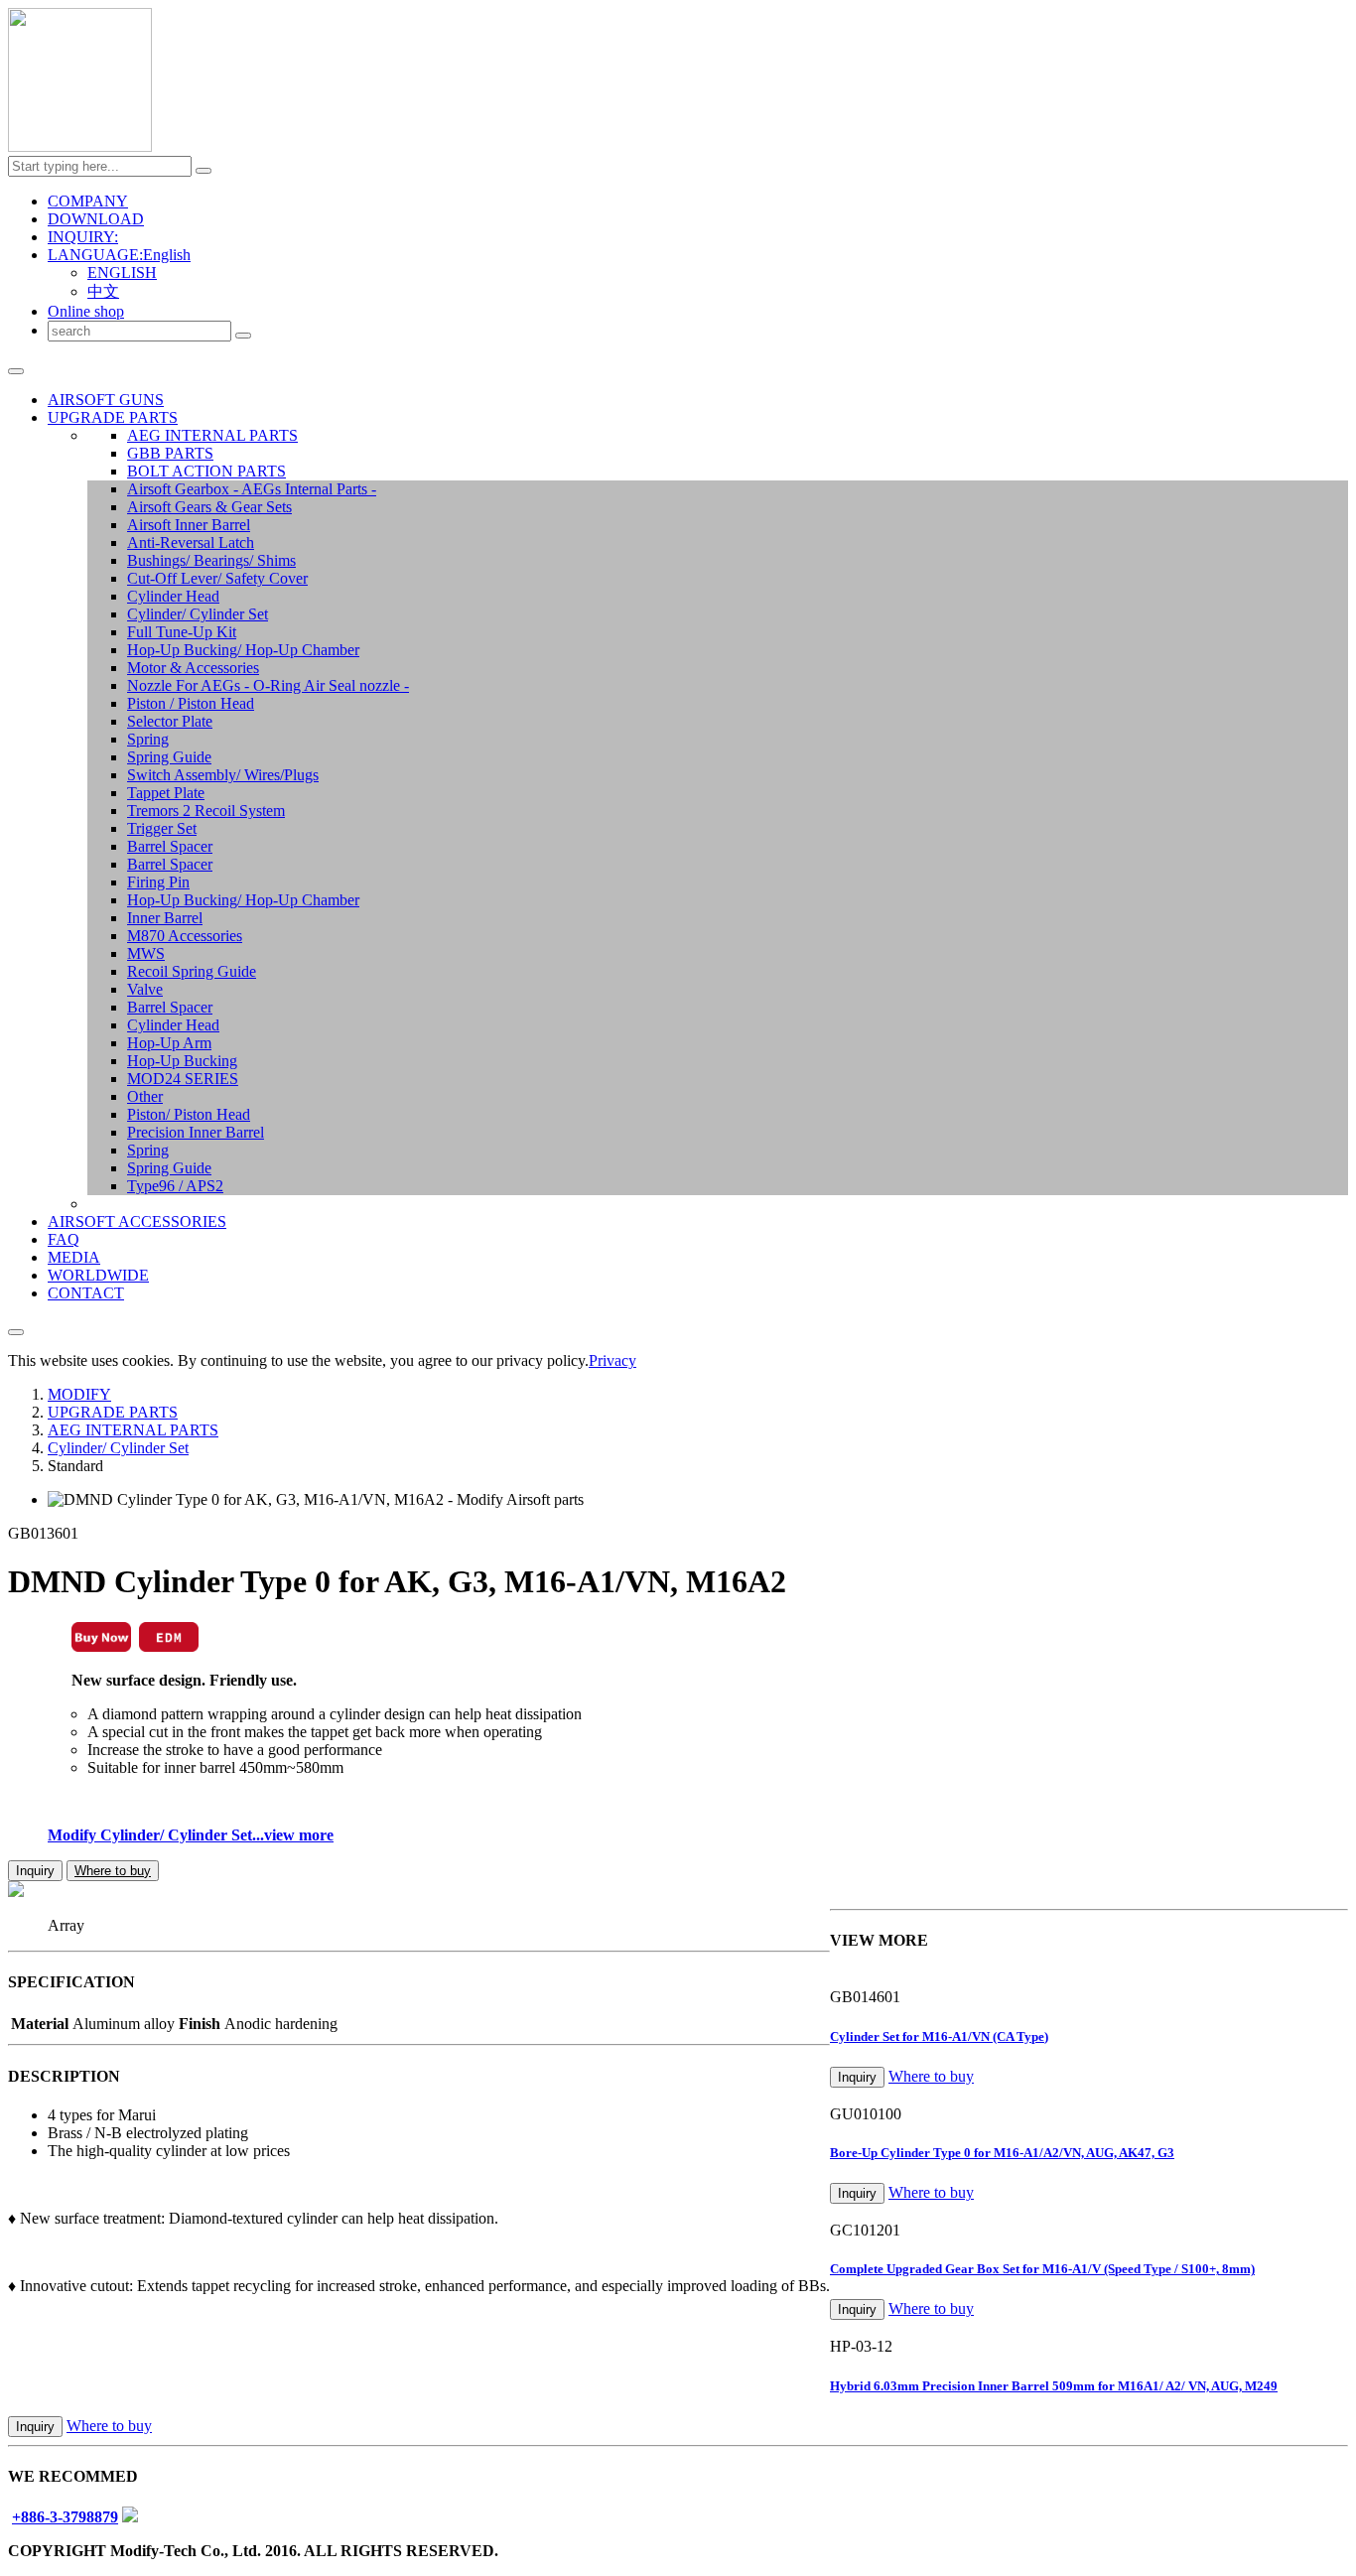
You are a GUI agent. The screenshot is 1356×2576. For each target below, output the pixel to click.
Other (145, 1096)
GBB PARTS (170, 453)
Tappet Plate (166, 793)
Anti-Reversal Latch (191, 542)
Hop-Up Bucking (182, 1061)
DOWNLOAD (96, 219)
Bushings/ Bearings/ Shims (211, 560)
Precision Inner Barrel (196, 1132)
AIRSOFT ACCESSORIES (137, 1221)
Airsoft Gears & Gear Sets (209, 507)
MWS (146, 953)
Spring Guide (169, 757)
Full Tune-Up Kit (182, 632)
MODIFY (79, 1394)
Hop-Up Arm (169, 1043)
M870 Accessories (185, 936)
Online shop (86, 311)
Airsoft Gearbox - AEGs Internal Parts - (252, 489)
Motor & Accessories (193, 668)
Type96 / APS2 (175, 1186)
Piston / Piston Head (191, 703)
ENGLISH (122, 272)
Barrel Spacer (170, 846)
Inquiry (35, 1871)
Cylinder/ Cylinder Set (198, 614)
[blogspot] (130, 2517)
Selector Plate (170, 721)
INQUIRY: (83, 237)
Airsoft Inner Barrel (189, 525)
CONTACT (86, 1293)
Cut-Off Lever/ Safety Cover (217, 578)
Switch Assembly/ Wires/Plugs (223, 775)
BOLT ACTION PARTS (206, 471)
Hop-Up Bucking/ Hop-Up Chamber (243, 650)
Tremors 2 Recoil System (206, 811)
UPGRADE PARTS (113, 417)
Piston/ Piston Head (189, 1114)
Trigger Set (162, 828)
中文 (103, 291)
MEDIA (74, 1257)
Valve (145, 989)
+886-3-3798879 (65, 2517)
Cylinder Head (173, 596)
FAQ (64, 1239)
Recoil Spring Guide (192, 971)
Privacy (612, 1360)
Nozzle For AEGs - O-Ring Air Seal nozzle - (268, 685)
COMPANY (88, 201)
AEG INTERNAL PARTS (212, 435)
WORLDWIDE (98, 1275)
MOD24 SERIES (183, 1079)
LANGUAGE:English (119, 255)
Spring (148, 739)
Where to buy (113, 1871)
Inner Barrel (165, 918)
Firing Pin (158, 882)
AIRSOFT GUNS (106, 400)
